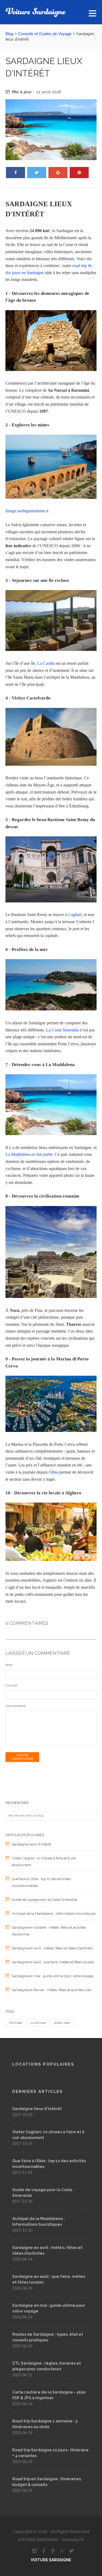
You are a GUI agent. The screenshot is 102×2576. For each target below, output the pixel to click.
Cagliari (75, 915)
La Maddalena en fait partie (29, 1154)
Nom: (9, 1665)
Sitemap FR (72, 2540)
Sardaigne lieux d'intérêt (37, 2109)
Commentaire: (16, 1706)
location (38, 2023)
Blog (9, 34)
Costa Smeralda (65, 1030)
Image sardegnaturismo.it (27, 511)
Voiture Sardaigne (51, 2560)
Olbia (53, 1472)
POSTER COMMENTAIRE (22, 1757)
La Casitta (46, 663)
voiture (16, 2023)
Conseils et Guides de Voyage (45, 34)
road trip (62, 2023)
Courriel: (12, 1685)
